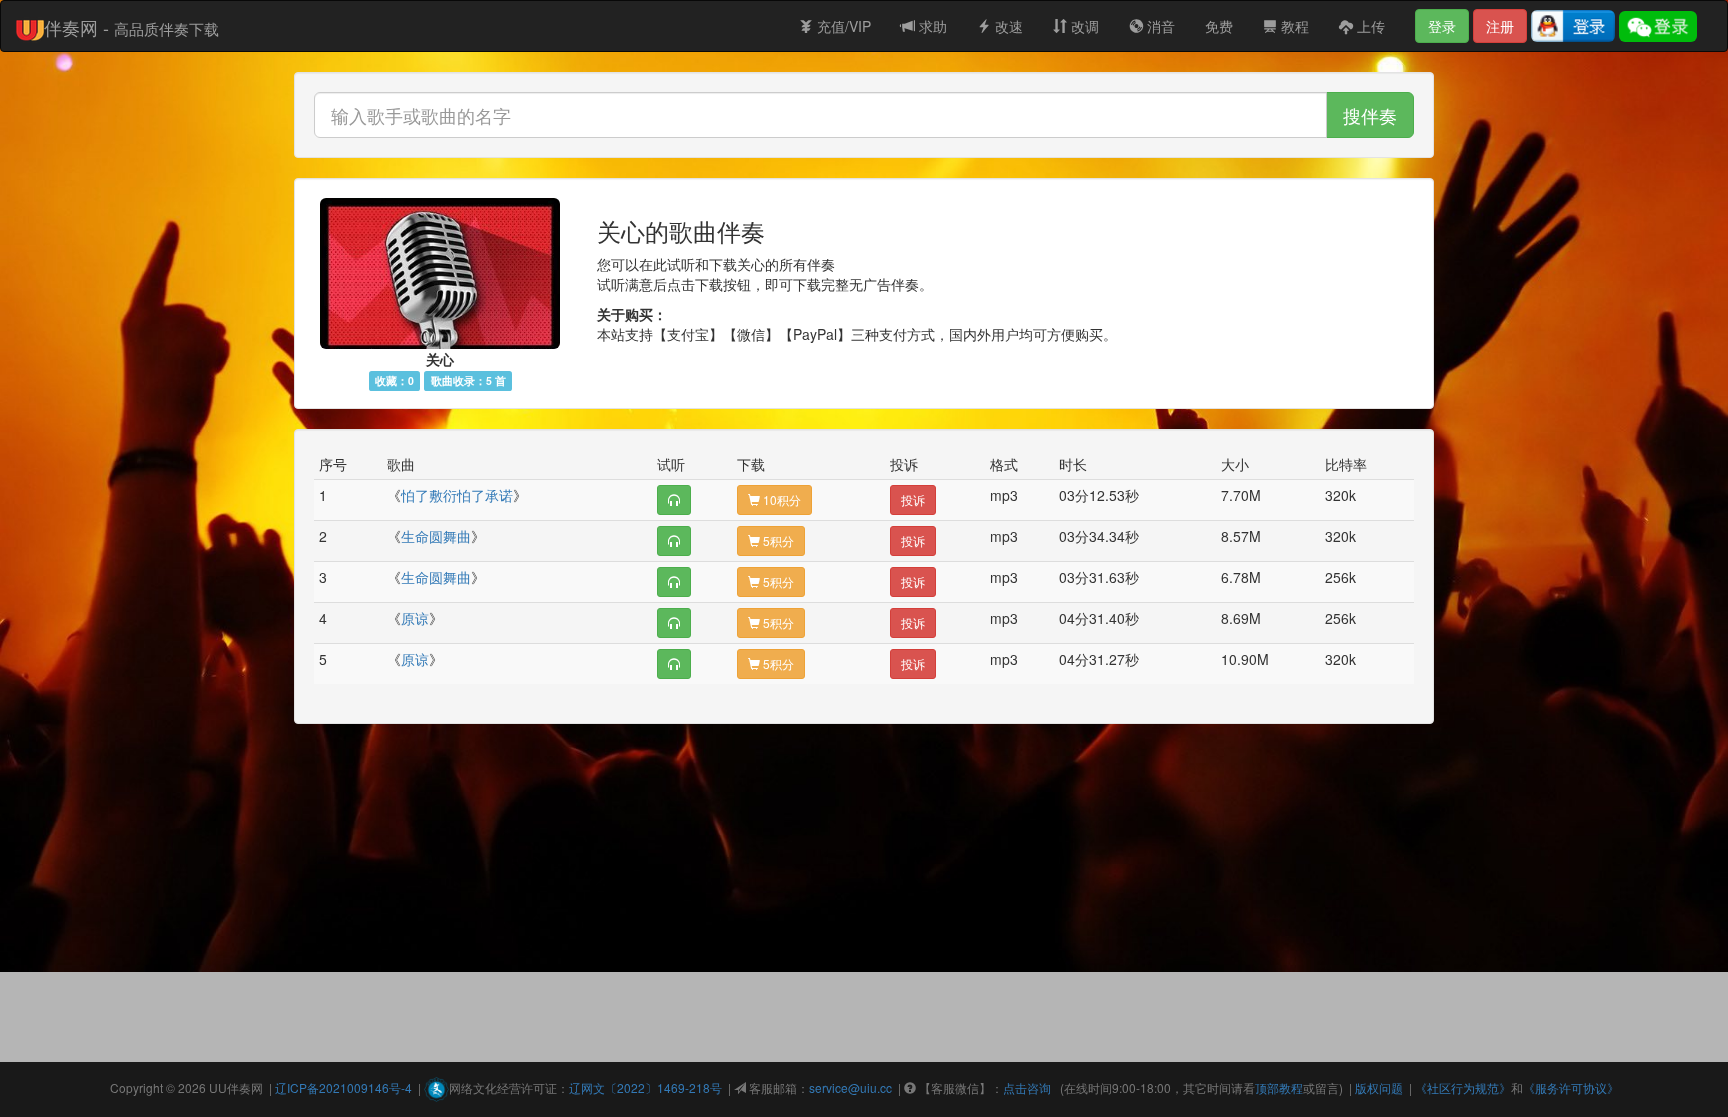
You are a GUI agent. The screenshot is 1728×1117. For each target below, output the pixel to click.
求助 (931, 26)
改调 (1083, 26)
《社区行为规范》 (1463, 1087)
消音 (1159, 26)
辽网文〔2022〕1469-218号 (645, 1087)
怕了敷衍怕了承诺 (457, 495)
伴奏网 (245, 1087)
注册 (1500, 26)
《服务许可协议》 (1571, 1087)
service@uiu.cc (850, 1087)
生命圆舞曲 (436, 536)
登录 (1442, 26)
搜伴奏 (1370, 115)
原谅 (415, 618)
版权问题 (1379, 1087)
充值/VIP (842, 26)
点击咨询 (1027, 1087)
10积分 (780, 499)
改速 (1007, 26)
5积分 (777, 540)
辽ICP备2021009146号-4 (343, 1087)
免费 (1219, 26)
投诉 (913, 499)
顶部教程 (1279, 1087)
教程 (1293, 26)
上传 (1369, 26)
